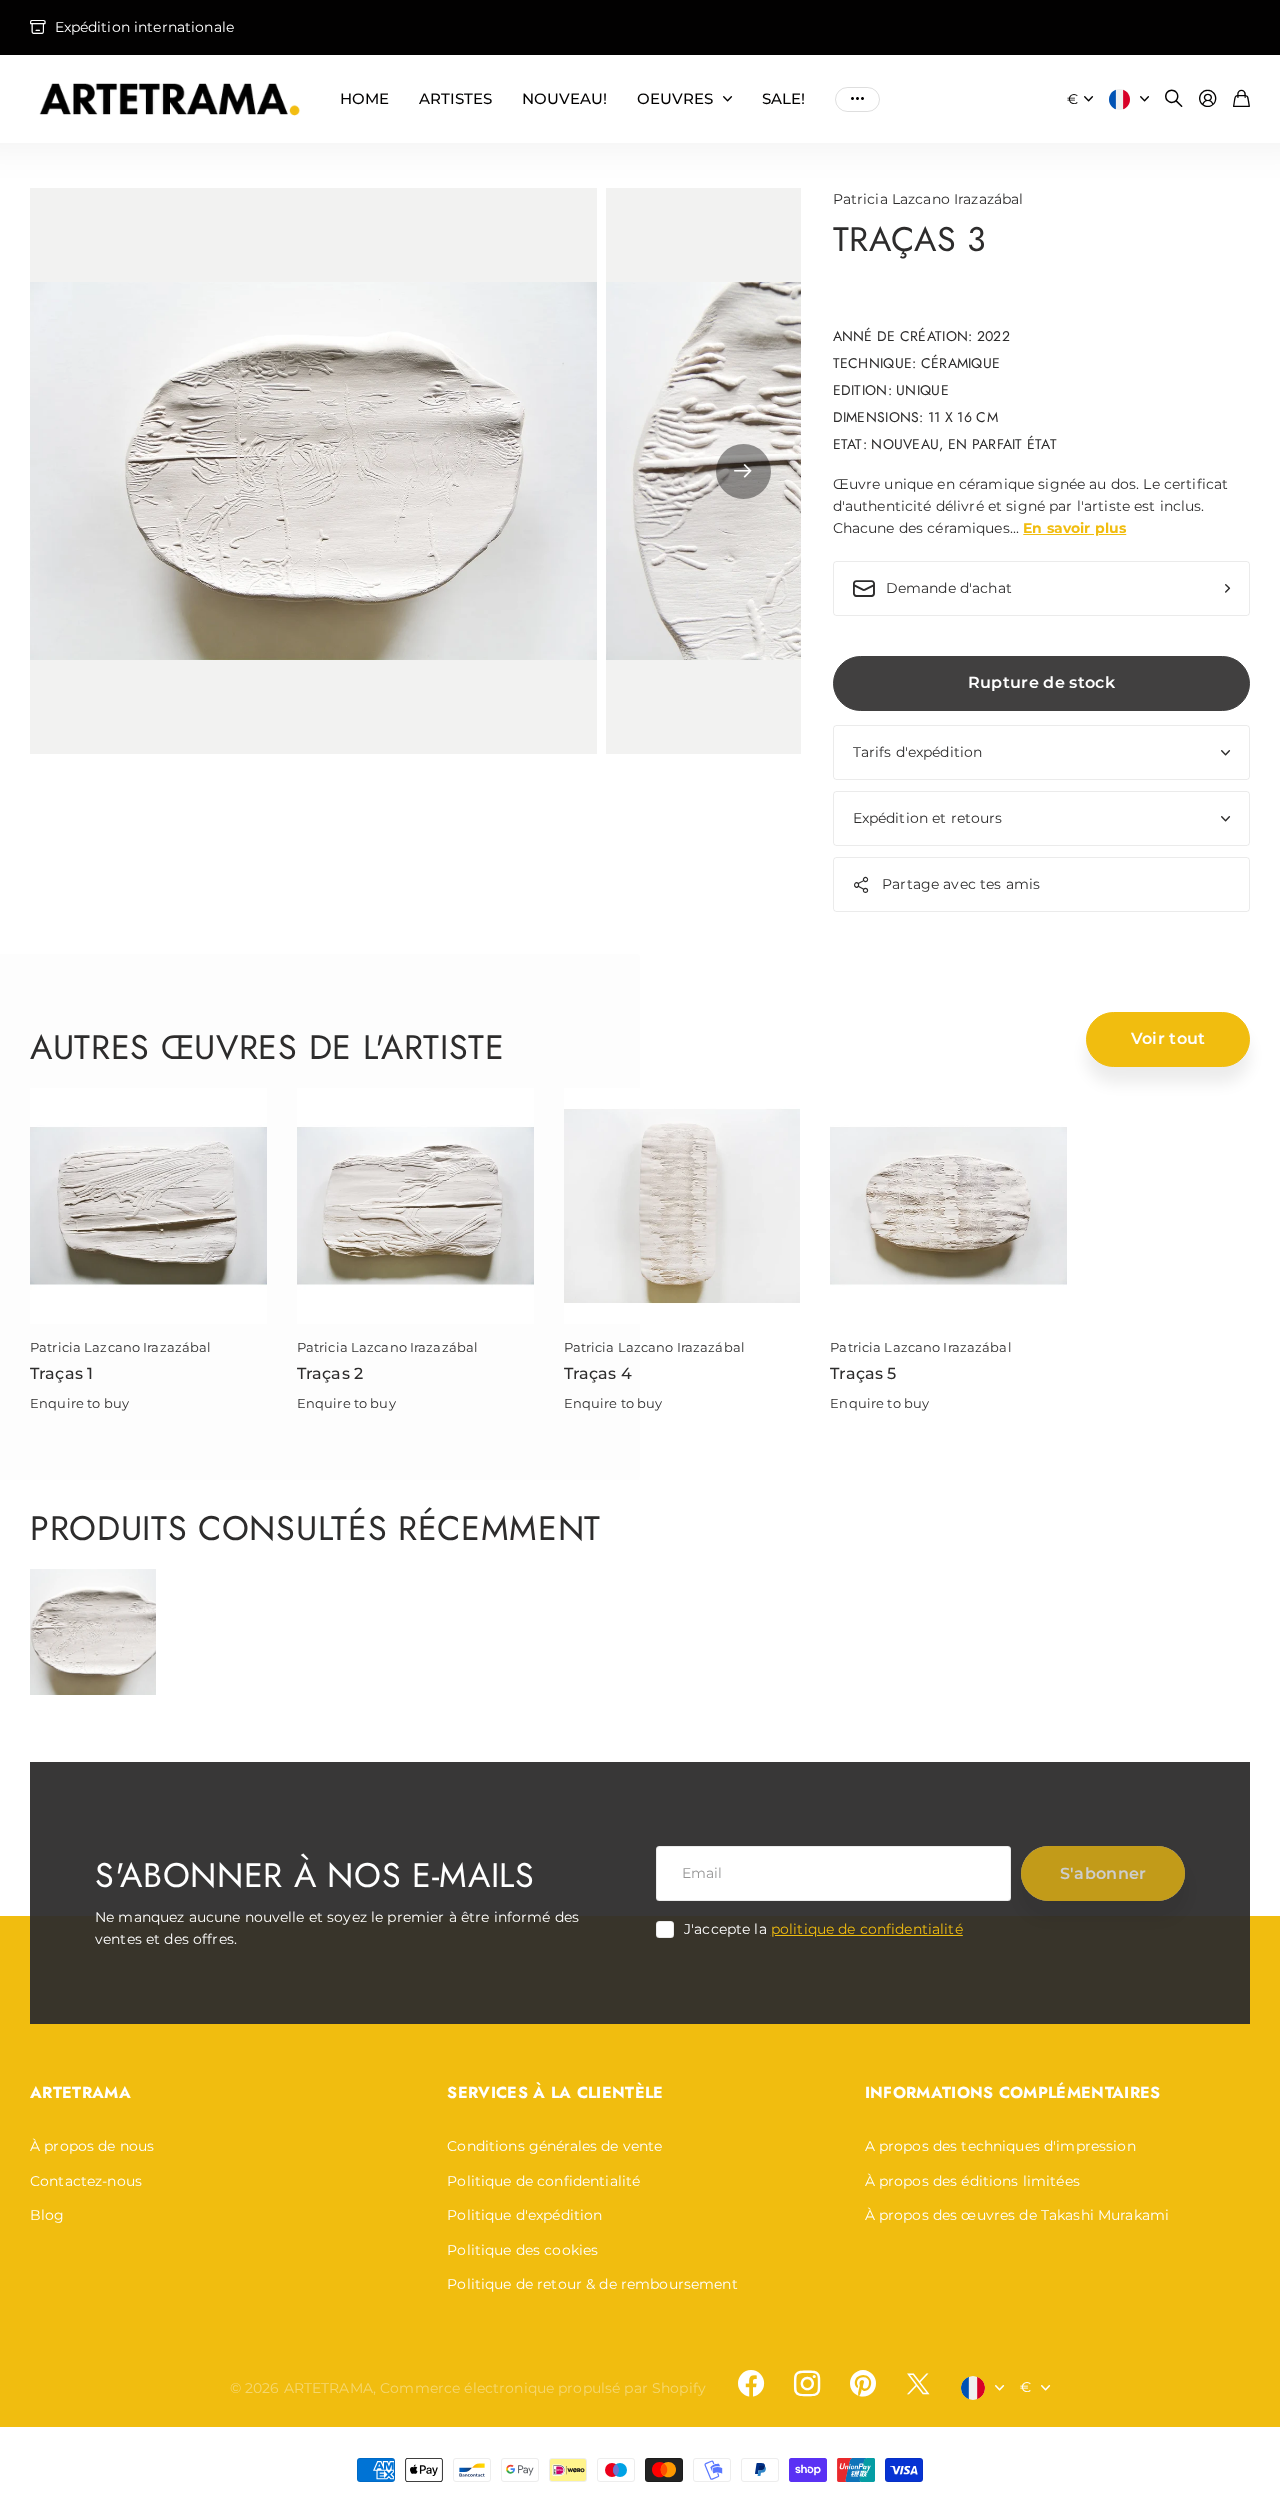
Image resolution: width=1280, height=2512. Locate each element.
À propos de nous (92, 2146)
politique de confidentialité (867, 1929)
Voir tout (1168, 1038)
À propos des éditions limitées (972, 2181)
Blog (47, 2215)
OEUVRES (675, 98)
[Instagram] (807, 2384)
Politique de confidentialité (543, 2181)
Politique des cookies (522, 2250)
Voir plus (857, 99)
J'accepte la (823, 1929)
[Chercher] (1174, 99)
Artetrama (80, 2092)
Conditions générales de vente (554, 2146)
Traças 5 (863, 1373)
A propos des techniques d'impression (1000, 2146)
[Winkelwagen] (1241, 99)
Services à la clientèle (555, 2092)
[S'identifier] (1208, 99)
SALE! (783, 98)
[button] (743, 471)
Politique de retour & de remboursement (592, 2284)
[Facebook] (751, 2384)
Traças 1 (61, 1373)
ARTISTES (455, 98)
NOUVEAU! (564, 98)
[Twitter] (918, 2383)
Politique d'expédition (524, 2215)
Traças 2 (330, 1373)
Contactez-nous (86, 2181)
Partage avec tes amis (961, 884)
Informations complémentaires (1013, 2092)
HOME (364, 98)
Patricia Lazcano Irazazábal (928, 199)
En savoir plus (1074, 528)
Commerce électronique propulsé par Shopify (543, 2388)
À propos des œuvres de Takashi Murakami (1017, 2215)
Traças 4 (598, 1373)
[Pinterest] (863, 2384)
